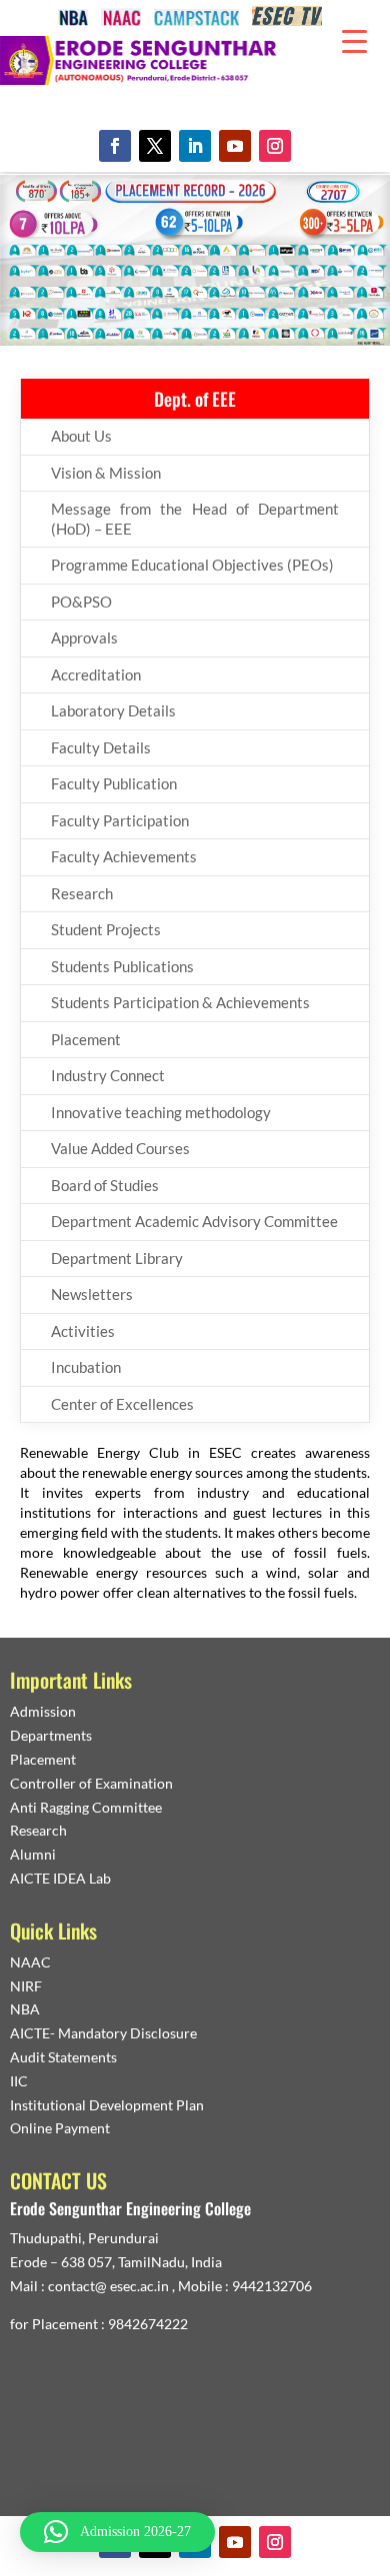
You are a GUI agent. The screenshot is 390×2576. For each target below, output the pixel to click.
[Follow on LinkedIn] (195, 146)
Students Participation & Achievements (180, 1002)
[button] (117, 2532)
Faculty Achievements (124, 856)
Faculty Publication (114, 783)
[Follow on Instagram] (275, 146)
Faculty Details (101, 747)
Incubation (86, 1367)
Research (82, 893)
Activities (83, 1331)
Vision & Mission (106, 473)
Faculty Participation (120, 820)
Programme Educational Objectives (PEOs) (192, 565)
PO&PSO (81, 602)
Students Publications (122, 966)
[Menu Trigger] (354, 40)
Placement (86, 1039)
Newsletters (92, 1294)
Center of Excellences (122, 1404)
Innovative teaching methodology (161, 1112)
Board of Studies (105, 1185)
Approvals (84, 638)
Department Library (117, 1258)
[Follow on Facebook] (115, 146)
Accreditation (96, 674)
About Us (81, 436)
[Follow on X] (155, 146)
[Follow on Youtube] (235, 146)
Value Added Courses (120, 1148)
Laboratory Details (113, 710)
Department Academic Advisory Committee (194, 1221)
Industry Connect (108, 1075)
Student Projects (106, 929)
